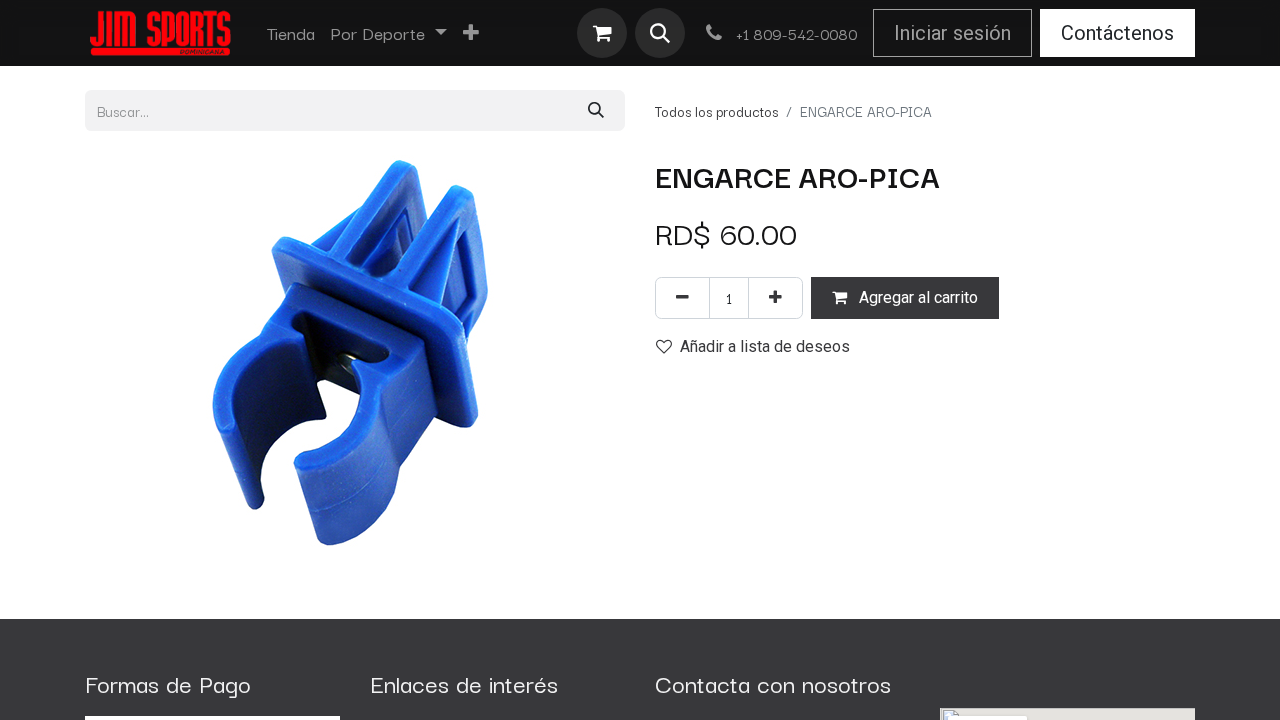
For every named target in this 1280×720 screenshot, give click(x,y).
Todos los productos (716, 111)
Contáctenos (1117, 33)
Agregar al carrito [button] (916, 297)
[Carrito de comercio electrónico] (602, 33)
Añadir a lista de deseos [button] (765, 346)
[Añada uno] (775, 297)
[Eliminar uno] (682, 297)
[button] (660, 33)
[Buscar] (596, 110)
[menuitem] (291, 33)
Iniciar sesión (952, 33)
